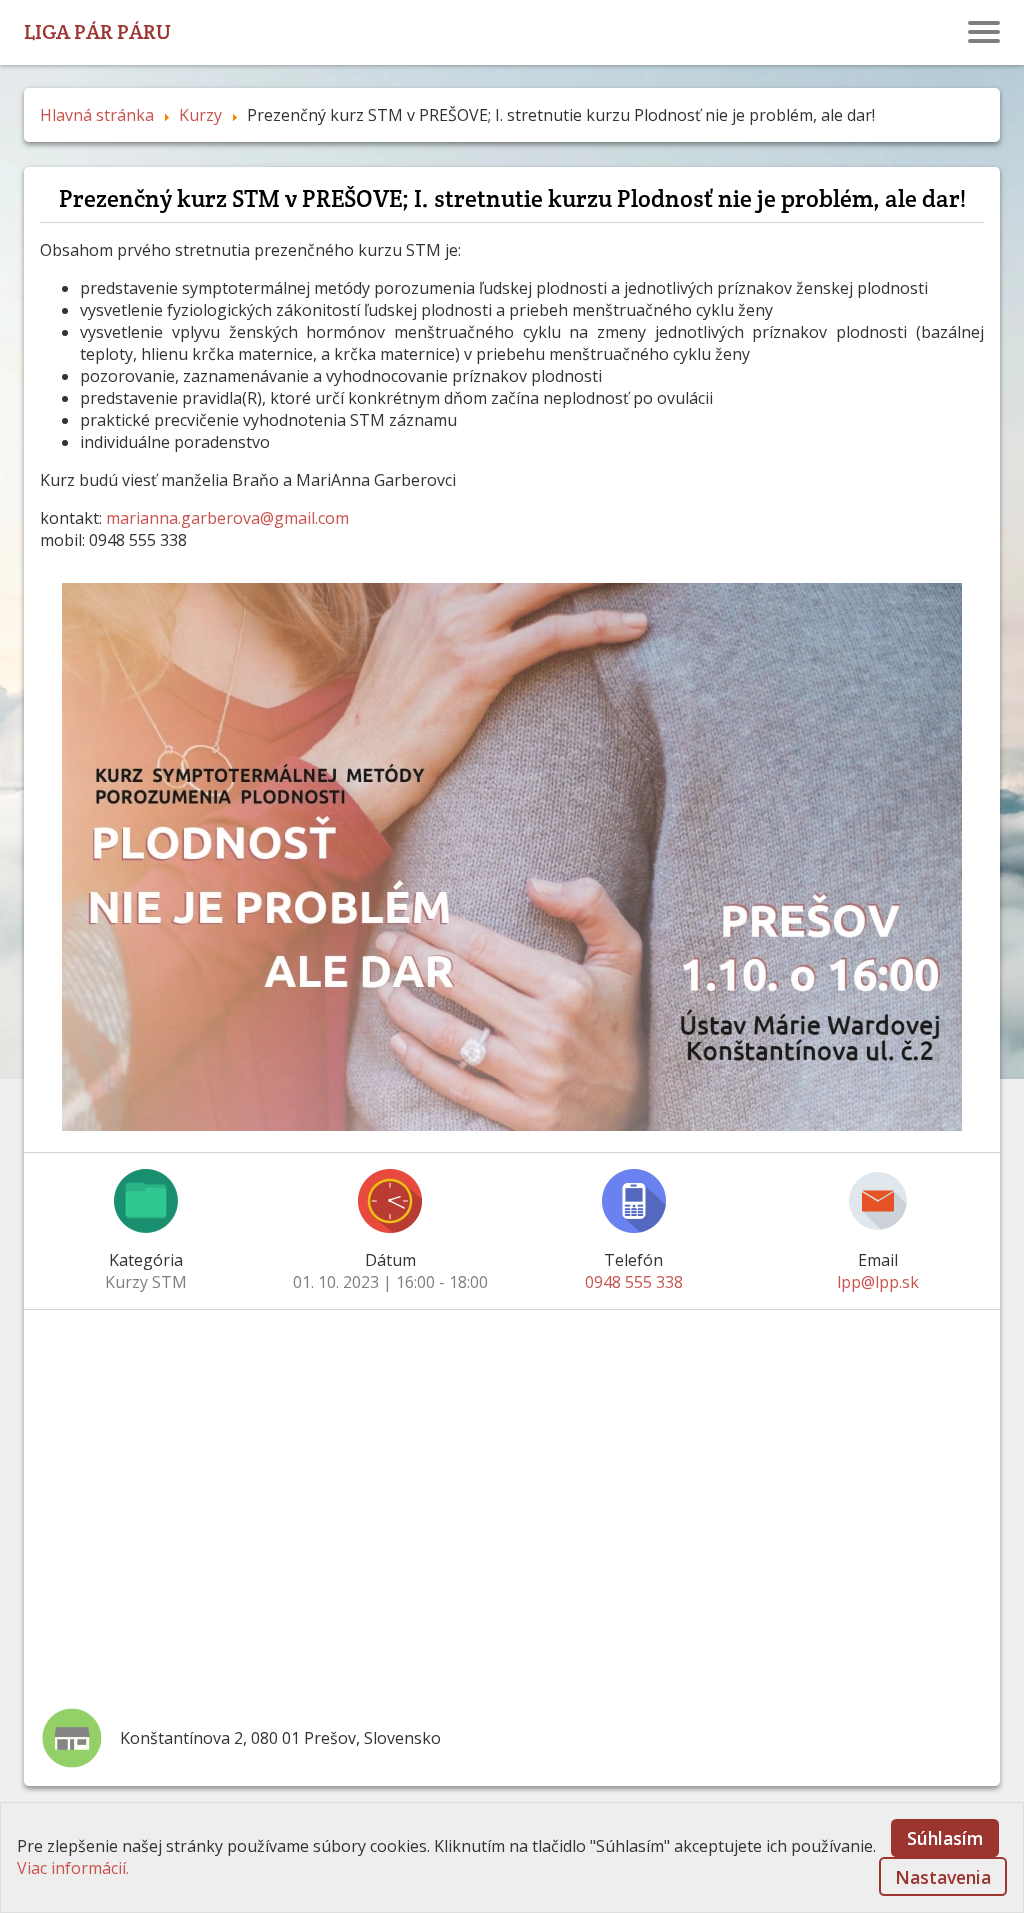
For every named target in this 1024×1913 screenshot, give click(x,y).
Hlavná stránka (97, 115)
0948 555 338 (634, 1282)
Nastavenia (943, 1877)
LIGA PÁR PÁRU (97, 31)
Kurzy (200, 115)
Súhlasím (945, 1838)
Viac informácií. (73, 1868)
